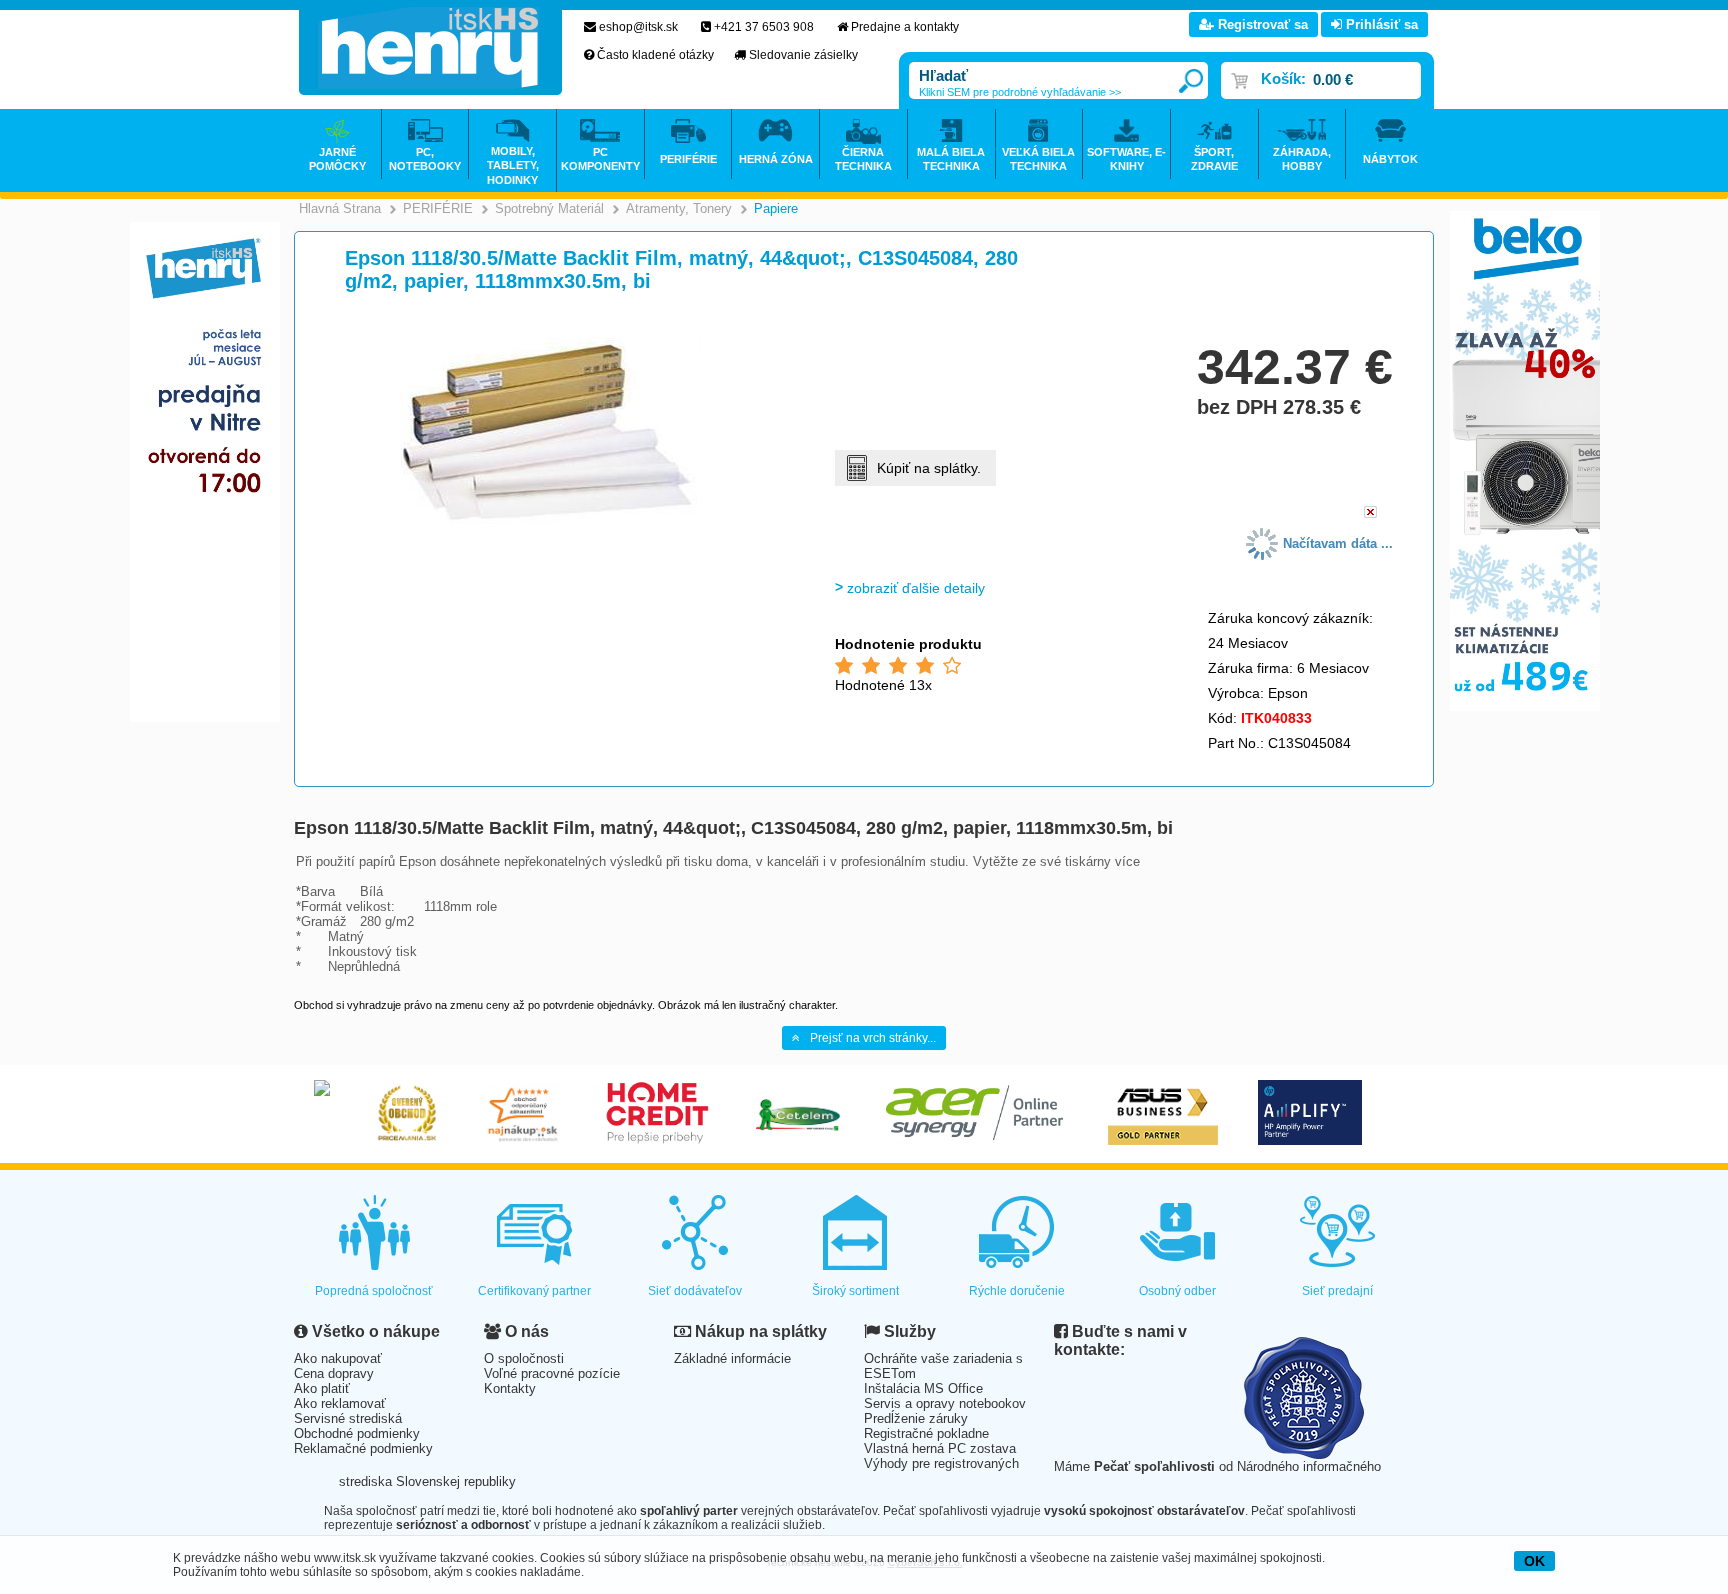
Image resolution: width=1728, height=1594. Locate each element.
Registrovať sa (1261, 24)
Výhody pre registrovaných (941, 1463)
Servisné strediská (348, 1418)
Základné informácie (732, 1358)
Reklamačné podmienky (363, 1448)
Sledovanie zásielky (803, 55)
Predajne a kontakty (905, 27)
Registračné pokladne (926, 1433)
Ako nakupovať (338, 1358)
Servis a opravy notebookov (945, 1403)
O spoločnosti (524, 1358)
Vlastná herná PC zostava (940, 1448)
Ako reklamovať (340, 1403)
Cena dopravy (334, 1373)
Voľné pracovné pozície (552, 1373)
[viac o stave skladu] (1370, 513)
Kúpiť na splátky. (929, 468)
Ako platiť (322, 1388)
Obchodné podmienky (357, 1433)
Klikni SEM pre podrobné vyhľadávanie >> (1020, 92)
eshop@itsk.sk (638, 27)
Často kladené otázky (655, 55)
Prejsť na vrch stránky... (873, 1038)
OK (1534, 1561)
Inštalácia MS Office (923, 1388)
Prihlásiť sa (1380, 24)
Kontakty (510, 1388)
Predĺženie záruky (916, 1418)
